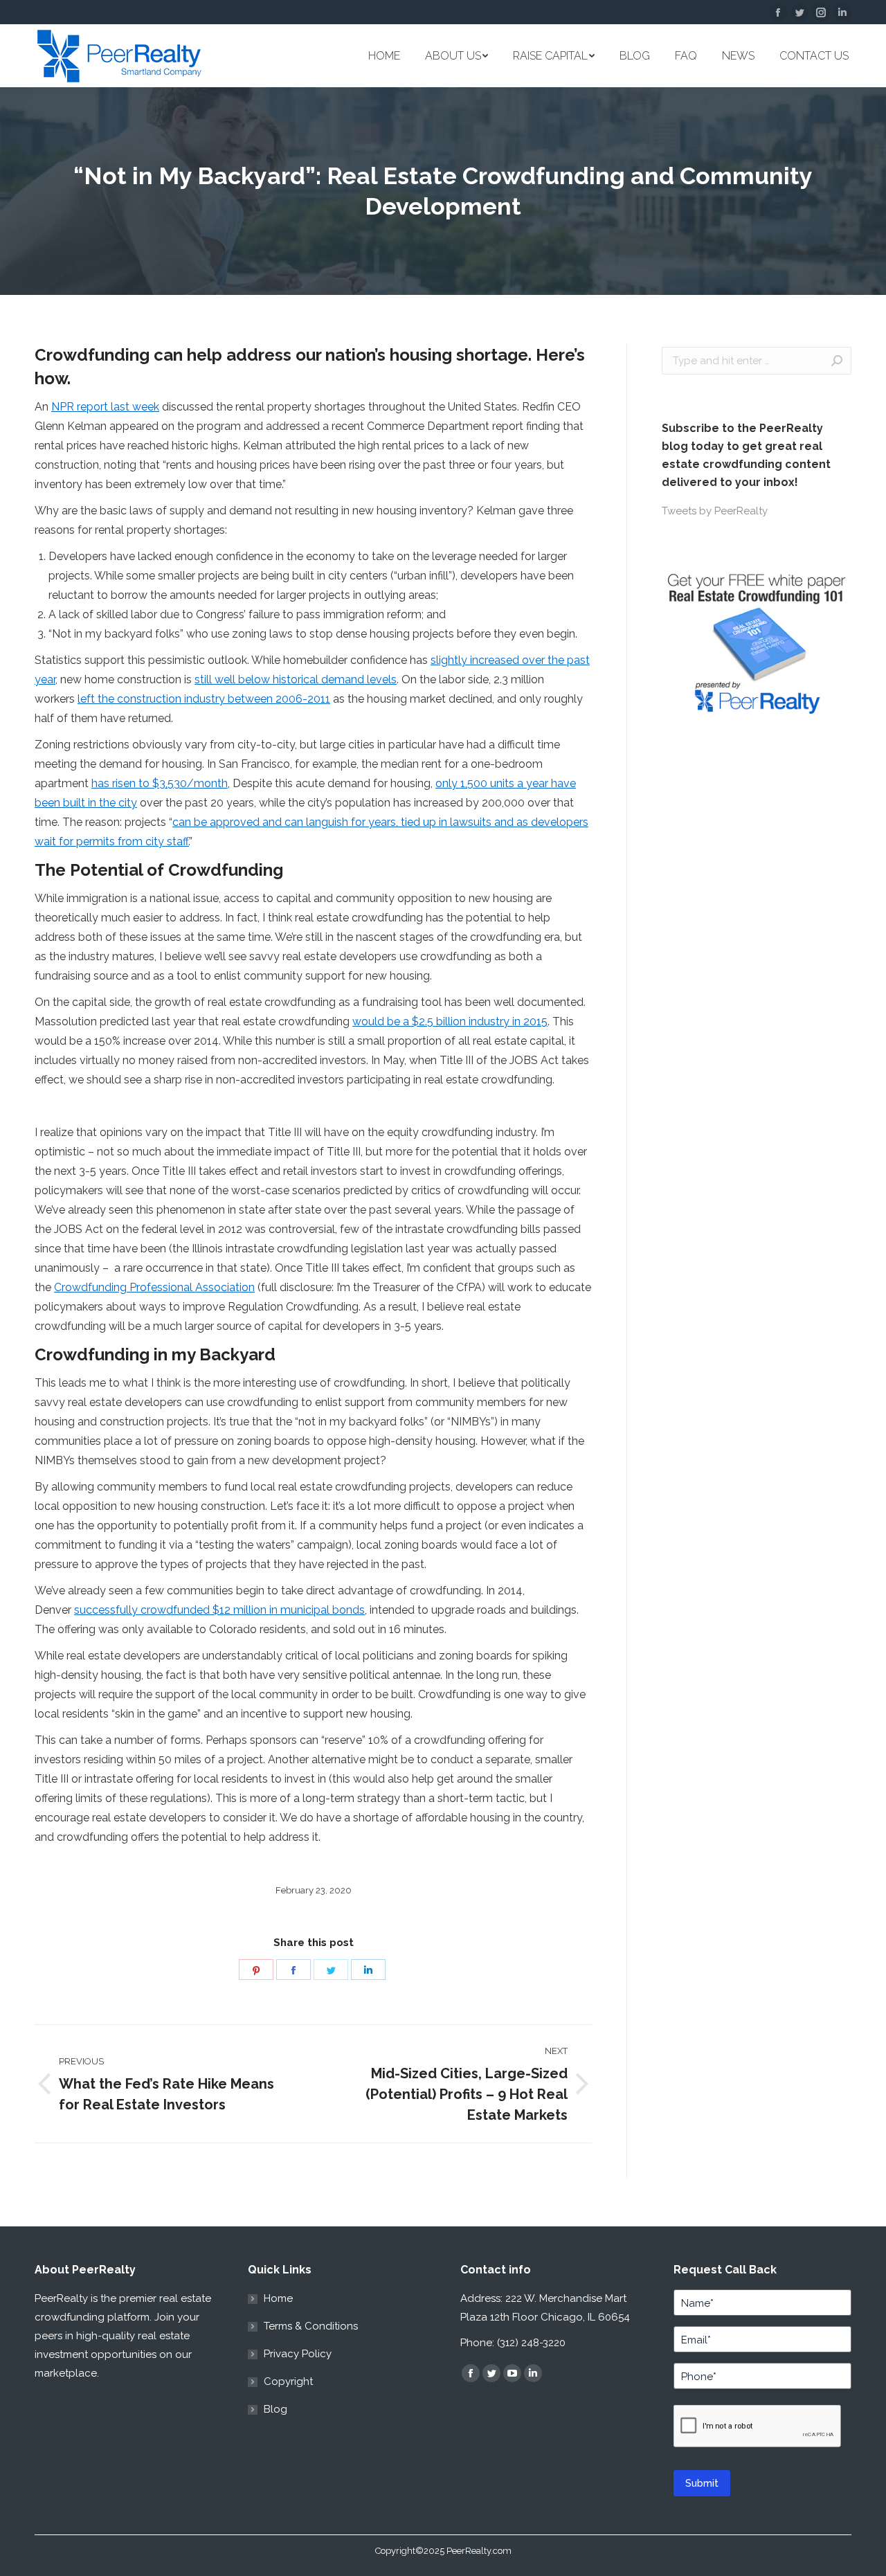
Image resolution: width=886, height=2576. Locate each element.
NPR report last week (105, 407)
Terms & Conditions (311, 2326)
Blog (275, 2409)
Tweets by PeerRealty (715, 511)
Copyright (288, 2381)
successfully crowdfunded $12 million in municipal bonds (219, 1610)
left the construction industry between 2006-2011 (204, 699)
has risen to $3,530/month (160, 783)
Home (278, 2298)
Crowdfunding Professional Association (154, 1287)
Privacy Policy (298, 2354)
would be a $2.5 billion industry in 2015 (450, 1021)
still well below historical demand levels (296, 679)
